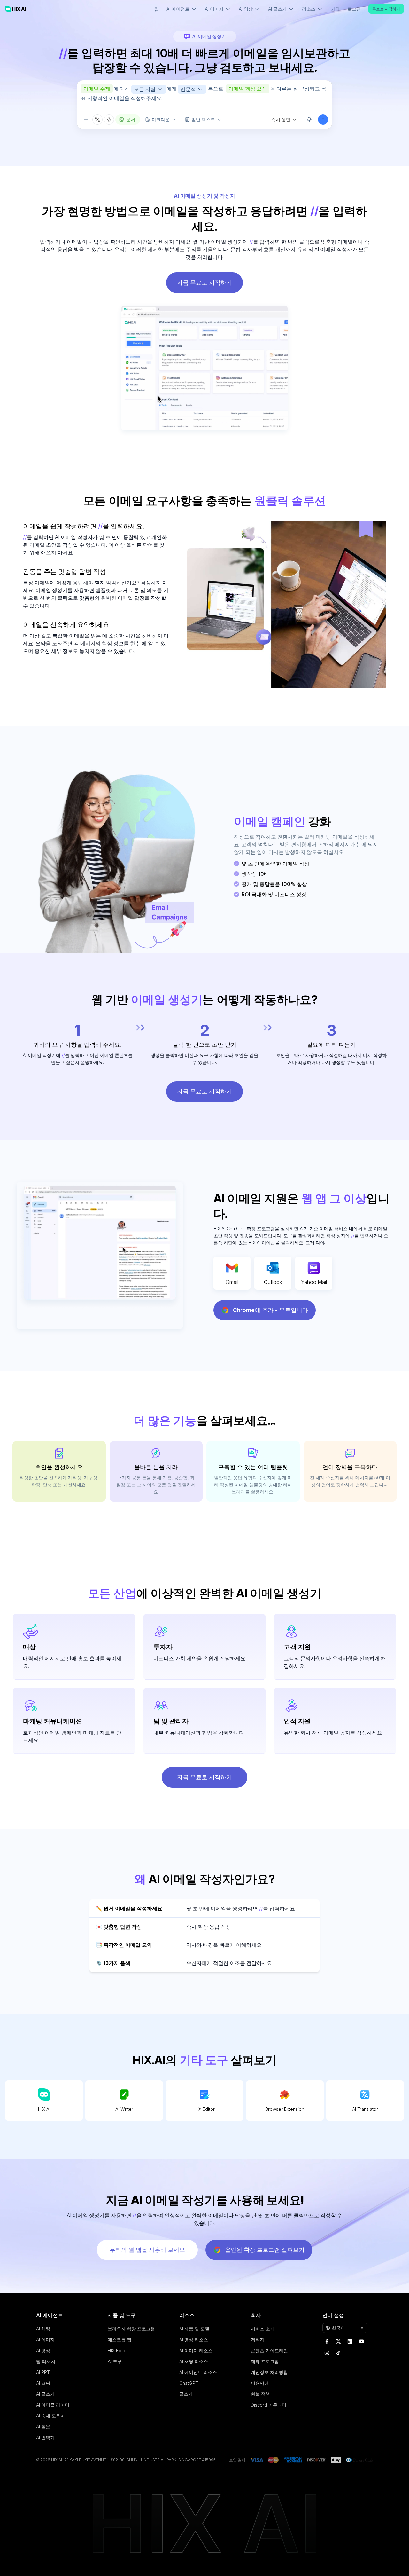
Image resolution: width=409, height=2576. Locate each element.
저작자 (258, 2340)
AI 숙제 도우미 (50, 2416)
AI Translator (365, 2109)
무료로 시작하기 (386, 9)
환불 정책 (260, 2394)
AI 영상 (43, 2350)
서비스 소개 (263, 2329)
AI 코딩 (43, 2383)
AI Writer (124, 2109)
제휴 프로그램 (265, 2361)
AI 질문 (43, 2427)
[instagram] (327, 2353)
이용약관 (260, 2383)
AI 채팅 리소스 (194, 2361)
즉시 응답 (281, 119)
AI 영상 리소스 (194, 2340)
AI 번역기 (45, 2437)
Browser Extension (285, 2109)
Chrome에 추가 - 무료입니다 (270, 1310)
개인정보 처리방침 (269, 2372)
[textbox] (204, 97)
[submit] (323, 120)
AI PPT (43, 2372)
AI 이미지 (45, 2340)
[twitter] (338, 2341)
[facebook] (327, 2341)
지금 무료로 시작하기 (204, 282)
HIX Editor (204, 2109)
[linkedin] (350, 2341)
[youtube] (361, 2341)
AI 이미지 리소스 (196, 2350)
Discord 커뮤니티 (269, 2405)
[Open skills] (109, 120)
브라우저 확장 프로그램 (131, 2329)
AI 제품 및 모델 (194, 2329)
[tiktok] (338, 2353)
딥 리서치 (46, 2361)
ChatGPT (189, 2383)
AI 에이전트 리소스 (198, 2372)
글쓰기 (186, 2394)
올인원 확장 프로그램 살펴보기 (265, 2250)
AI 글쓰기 (45, 2394)
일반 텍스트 (203, 119)
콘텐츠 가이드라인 (269, 2350)
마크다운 (161, 119)
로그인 (354, 9)
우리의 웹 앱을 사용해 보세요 (147, 2250)
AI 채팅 (43, 2329)
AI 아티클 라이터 (53, 2405)
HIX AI (44, 2109)
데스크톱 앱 (120, 2340)
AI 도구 (115, 2361)
